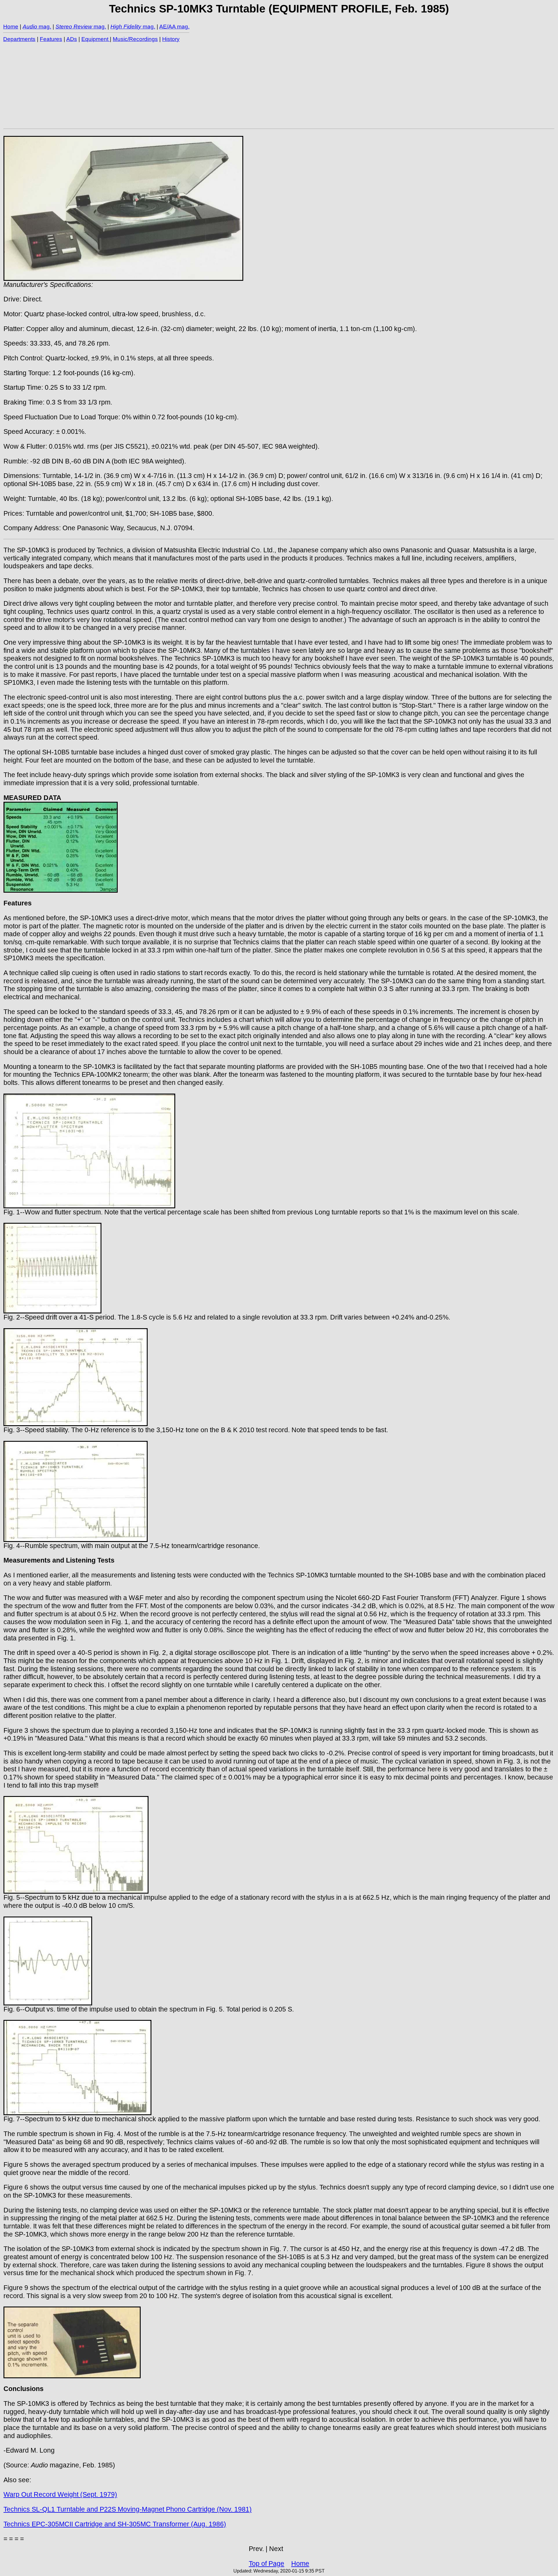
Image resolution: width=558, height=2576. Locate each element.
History (171, 39)
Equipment (96, 39)
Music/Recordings (135, 39)
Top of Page (267, 2564)
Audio (30, 27)
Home (11, 27)
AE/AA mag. (174, 27)
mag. (44, 27)
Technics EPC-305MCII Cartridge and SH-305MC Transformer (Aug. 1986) (115, 2524)
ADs (72, 39)
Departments (19, 39)
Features (51, 39)
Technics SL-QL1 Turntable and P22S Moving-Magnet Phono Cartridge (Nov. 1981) (128, 2509)
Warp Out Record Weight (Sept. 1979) (60, 2494)
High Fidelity (126, 27)
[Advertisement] (178, 85)
